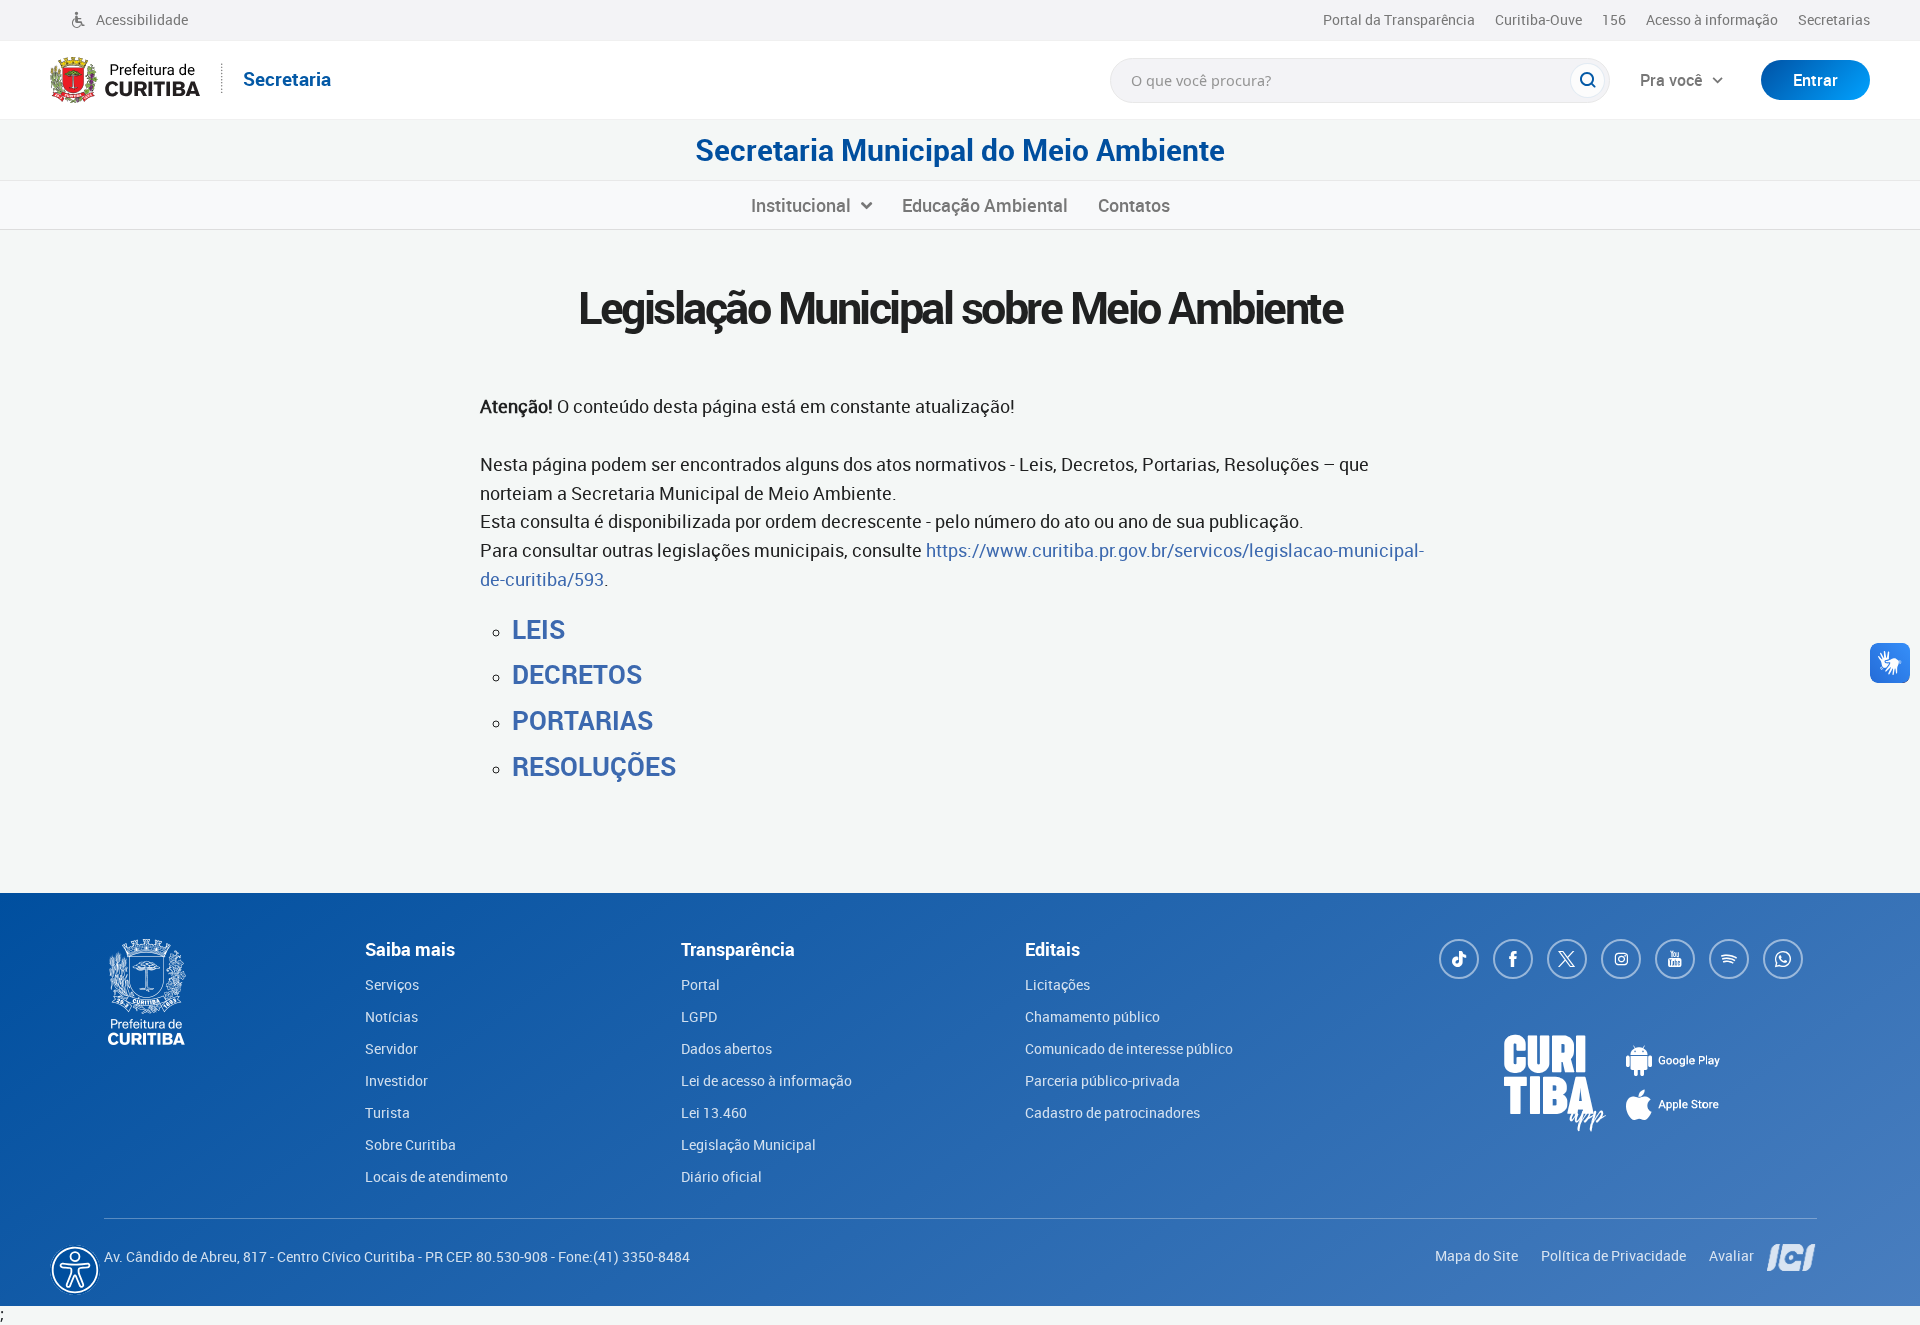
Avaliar (1733, 1255)
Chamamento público (1092, 1016)
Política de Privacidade (1615, 1255)
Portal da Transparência (1399, 19)
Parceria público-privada (1102, 1080)
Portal (700, 984)
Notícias (391, 1016)
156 (1614, 19)
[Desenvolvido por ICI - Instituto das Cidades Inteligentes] (1792, 1255)
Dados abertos (726, 1048)
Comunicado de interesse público (1129, 1048)
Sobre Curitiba (410, 1144)
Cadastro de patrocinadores (1112, 1112)
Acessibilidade (142, 19)
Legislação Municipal (748, 1144)
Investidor (396, 1080)
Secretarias (1834, 19)
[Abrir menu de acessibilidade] (75, 1270)
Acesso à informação (1712, 19)
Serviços (392, 984)
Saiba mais (568, 1291)
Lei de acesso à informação (766, 1080)
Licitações (1057, 984)
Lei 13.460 (714, 1112)
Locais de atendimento (436, 1176)
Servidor (391, 1048)
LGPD (699, 1016)
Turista (387, 1112)
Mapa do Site (1478, 1255)
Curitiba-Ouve (1538, 19)
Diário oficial (721, 1176)
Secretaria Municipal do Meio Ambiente (960, 150)
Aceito (714, 1303)
